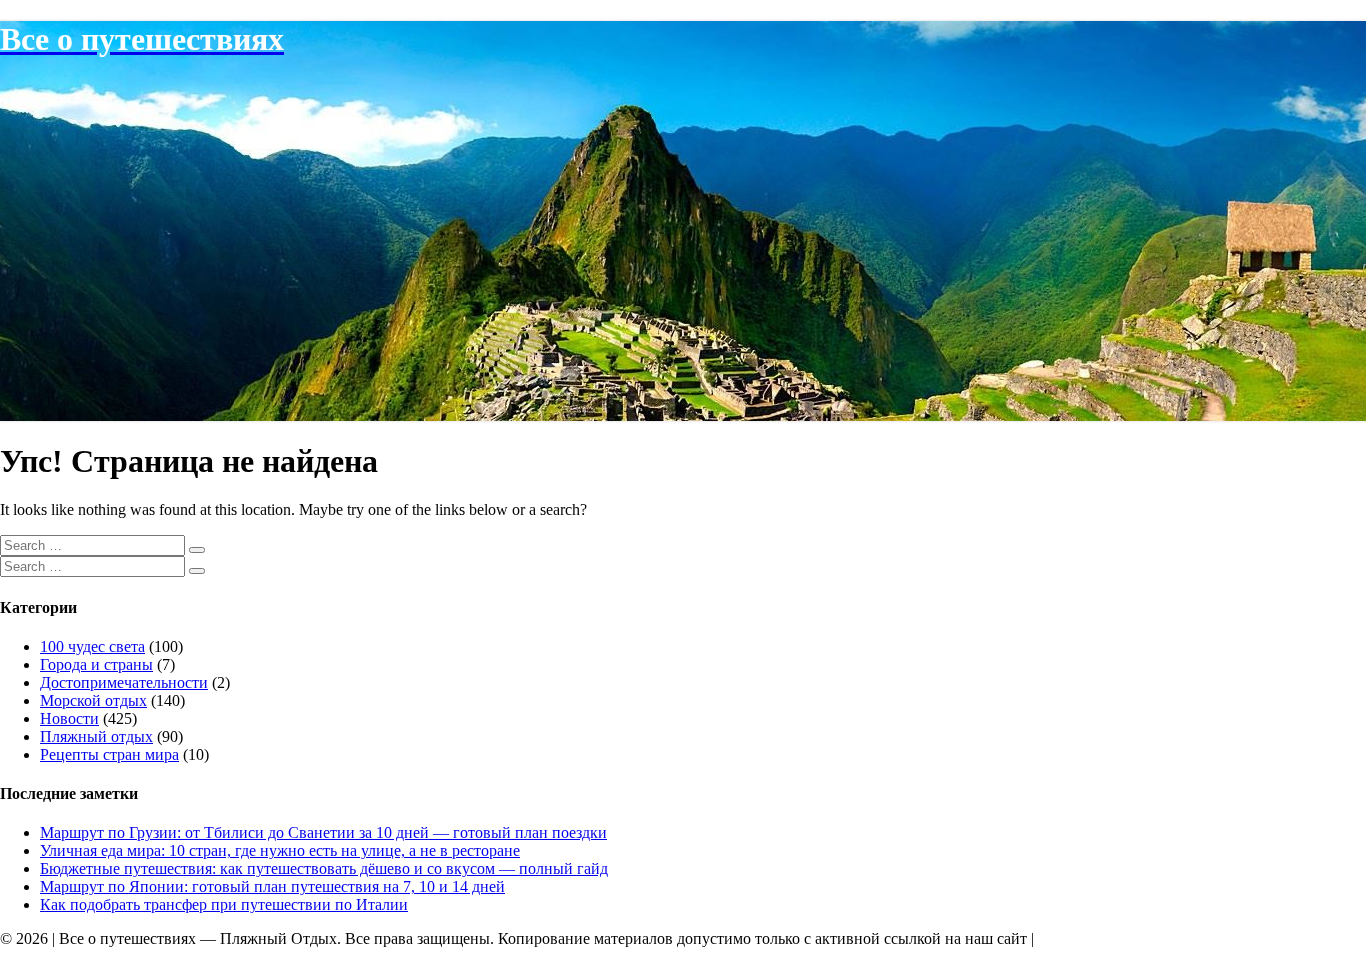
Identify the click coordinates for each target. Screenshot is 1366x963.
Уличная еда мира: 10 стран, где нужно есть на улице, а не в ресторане (280, 850)
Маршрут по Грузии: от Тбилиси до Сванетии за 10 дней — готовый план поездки (323, 832)
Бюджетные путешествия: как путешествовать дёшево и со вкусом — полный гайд (324, 868)
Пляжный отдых (96, 736)
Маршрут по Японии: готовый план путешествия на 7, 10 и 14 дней (272, 886)
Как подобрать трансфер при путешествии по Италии (224, 904)
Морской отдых (93, 700)
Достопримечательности (124, 682)
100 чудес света (92, 646)
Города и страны (96, 664)
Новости (69, 718)
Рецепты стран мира (109, 754)
